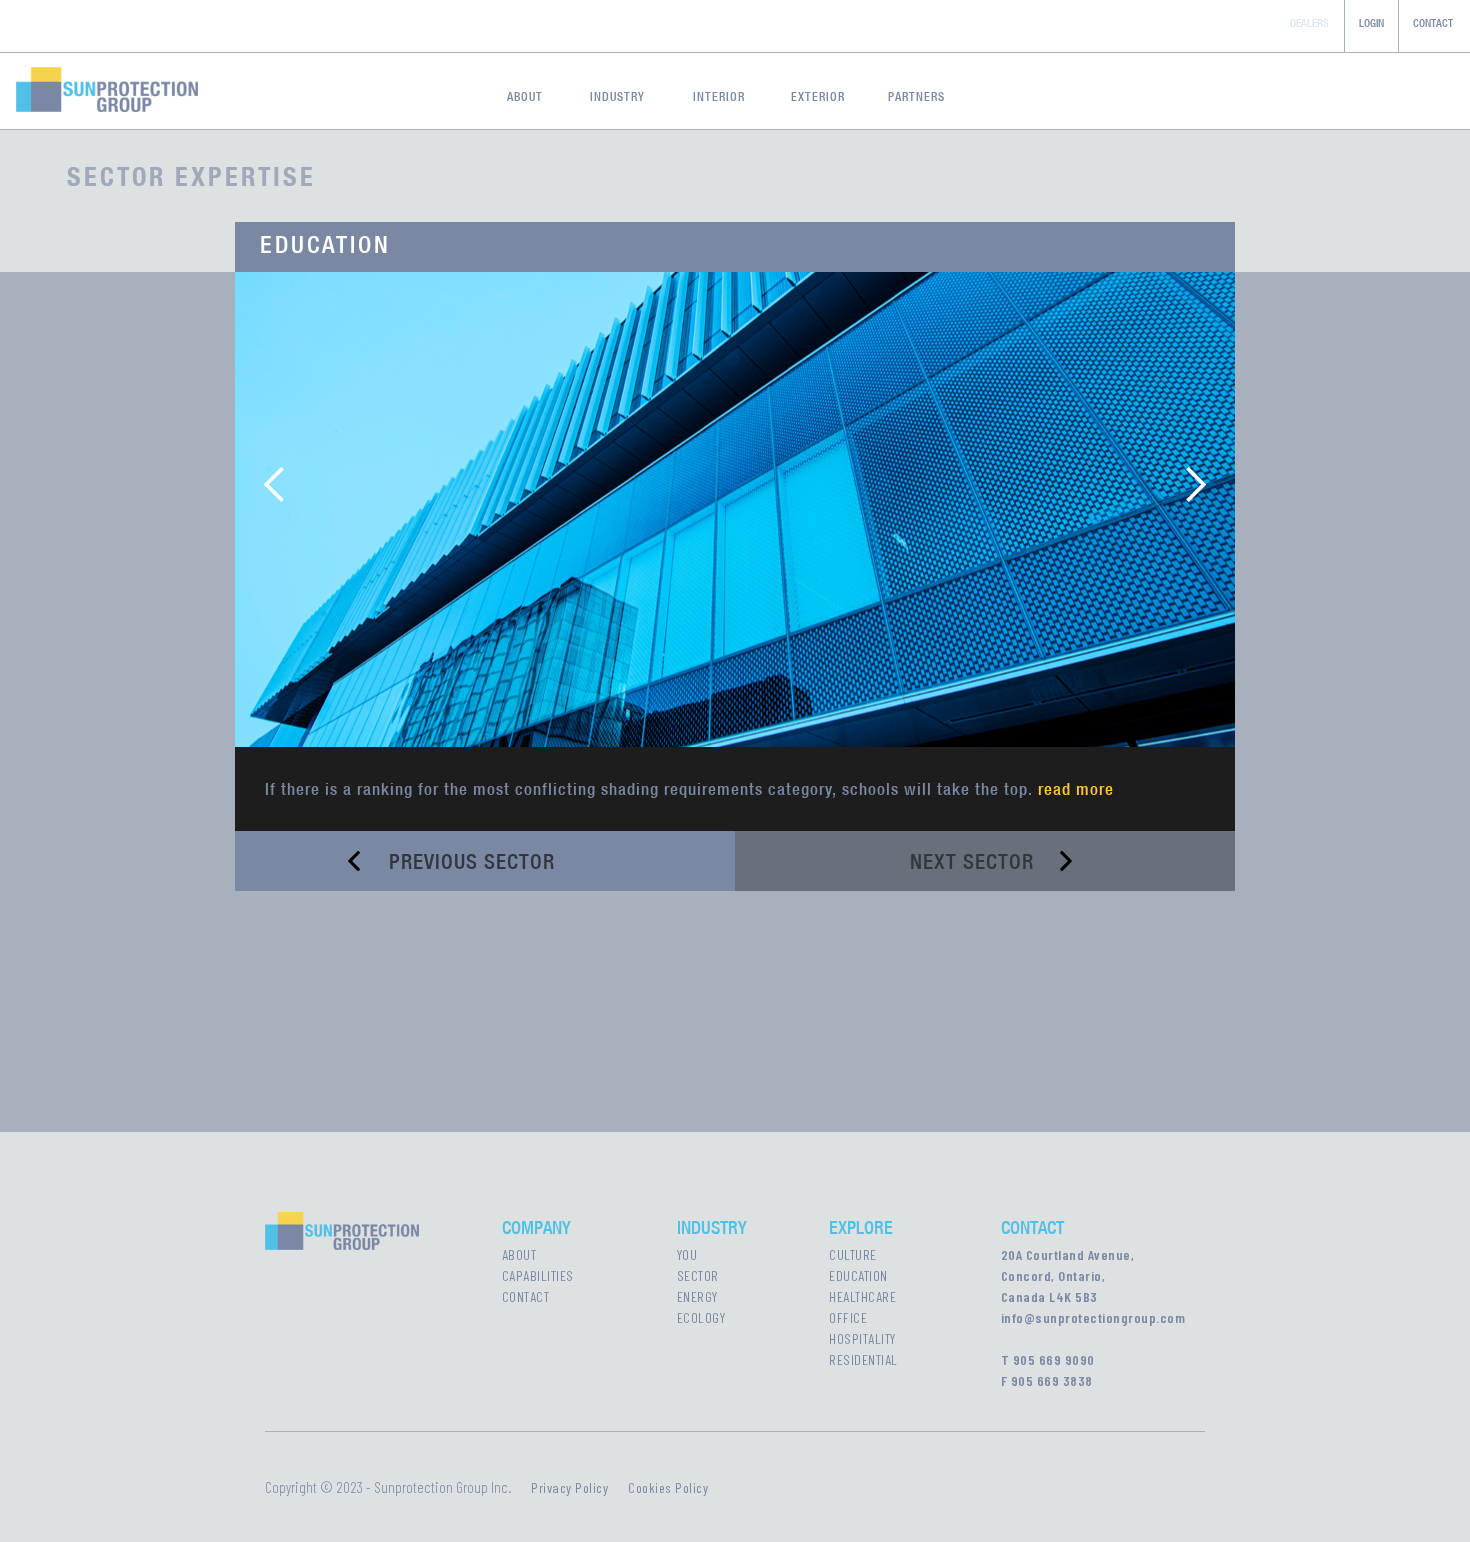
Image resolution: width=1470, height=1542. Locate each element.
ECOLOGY (701, 1317)
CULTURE (853, 1254)
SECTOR (698, 1275)
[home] (99, 86)
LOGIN (1371, 23)
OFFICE (848, 1317)
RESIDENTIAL (863, 1359)
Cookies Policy (668, 1487)
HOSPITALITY (862, 1338)
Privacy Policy (569, 1487)
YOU (687, 1254)
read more (1076, 789)
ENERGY (697, 1296)
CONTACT (1433, 23)
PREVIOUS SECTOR (472, 861)
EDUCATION (858, 1275)
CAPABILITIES (538, 1275)
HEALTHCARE (862, 1296)
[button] (275, 484)
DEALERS (1309, 23)
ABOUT (519, 1254)
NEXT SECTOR (972, 861)
